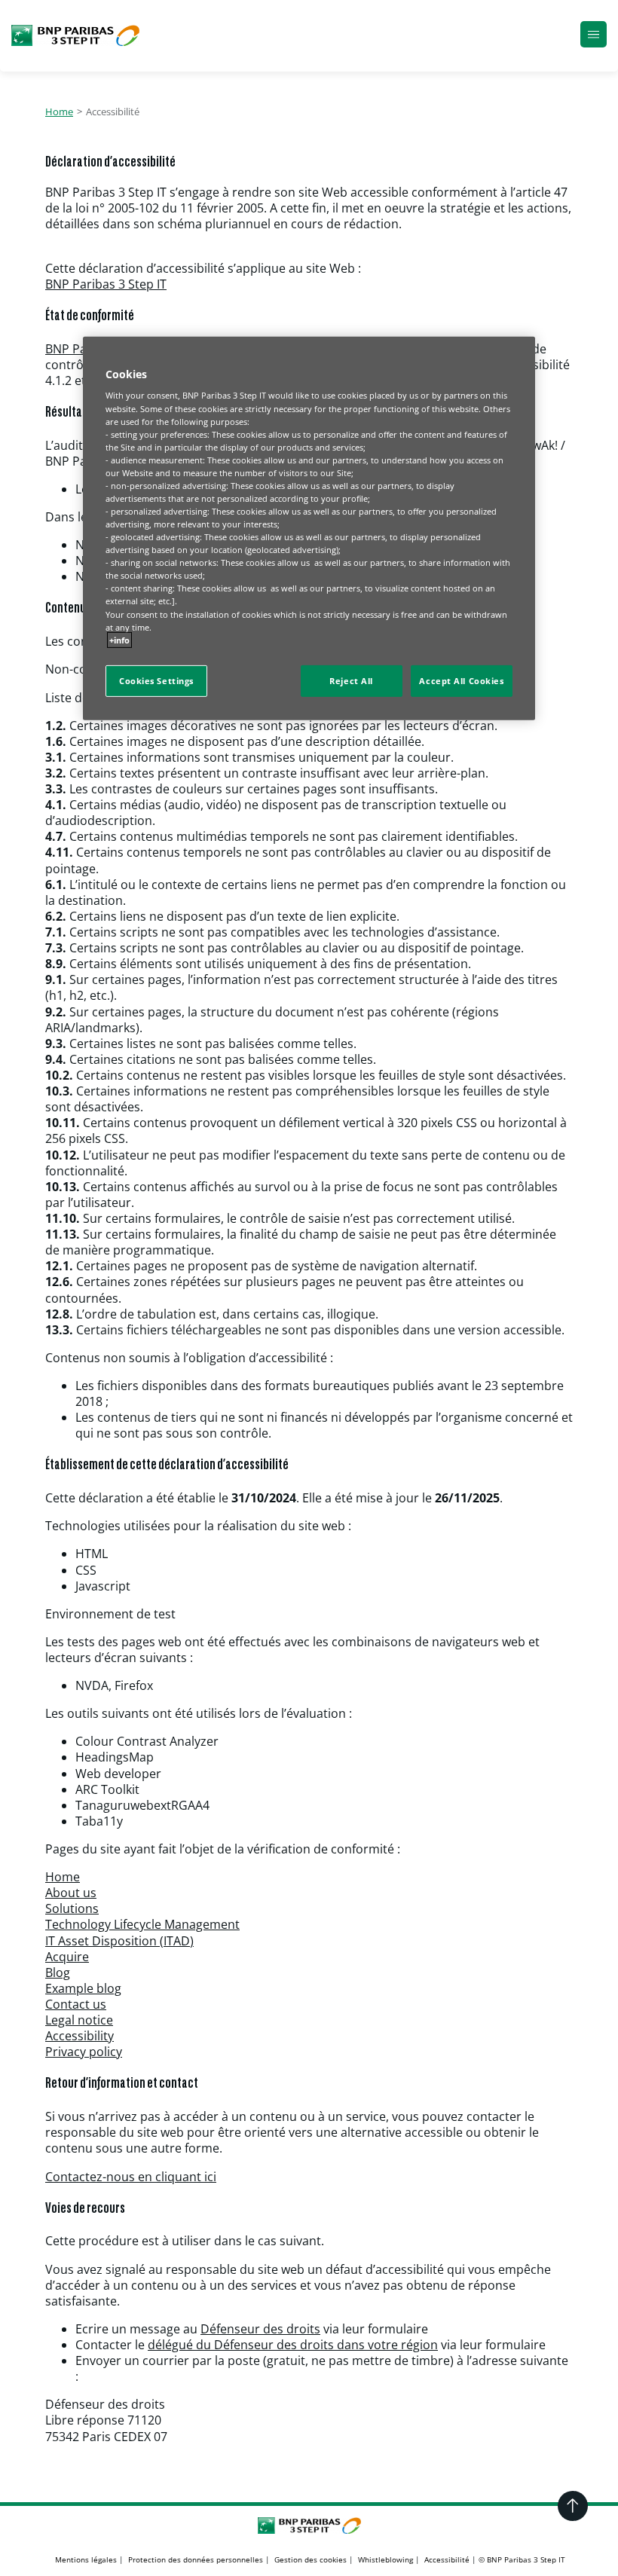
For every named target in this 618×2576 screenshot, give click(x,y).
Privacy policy (84, 2052)
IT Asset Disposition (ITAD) (119, 1941)
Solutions (72, 1908)
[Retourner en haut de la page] (573, 2506)
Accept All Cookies (461, 681)
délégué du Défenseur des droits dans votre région (293, 2345)
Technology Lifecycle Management (142, 1924)
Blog (58, 1972)
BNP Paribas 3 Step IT (106, 284)
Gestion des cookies (311, 2559)
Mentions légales (86, 2559)
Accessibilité (447, 2559)
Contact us (76, 2004)
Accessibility (80, 2036)
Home (59, 112)
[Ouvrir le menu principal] (594, 36)
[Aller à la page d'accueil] (75, 35)
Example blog (83, 1988)
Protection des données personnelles (196, 2559)
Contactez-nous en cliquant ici (131, 2177)
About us (71, 1893)
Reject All (351, 681)
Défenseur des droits (260, 2329)
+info (119, 639)
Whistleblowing (385, 2559)
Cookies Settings (156, 681)
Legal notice (79, 2020)
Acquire (67, 1957)
